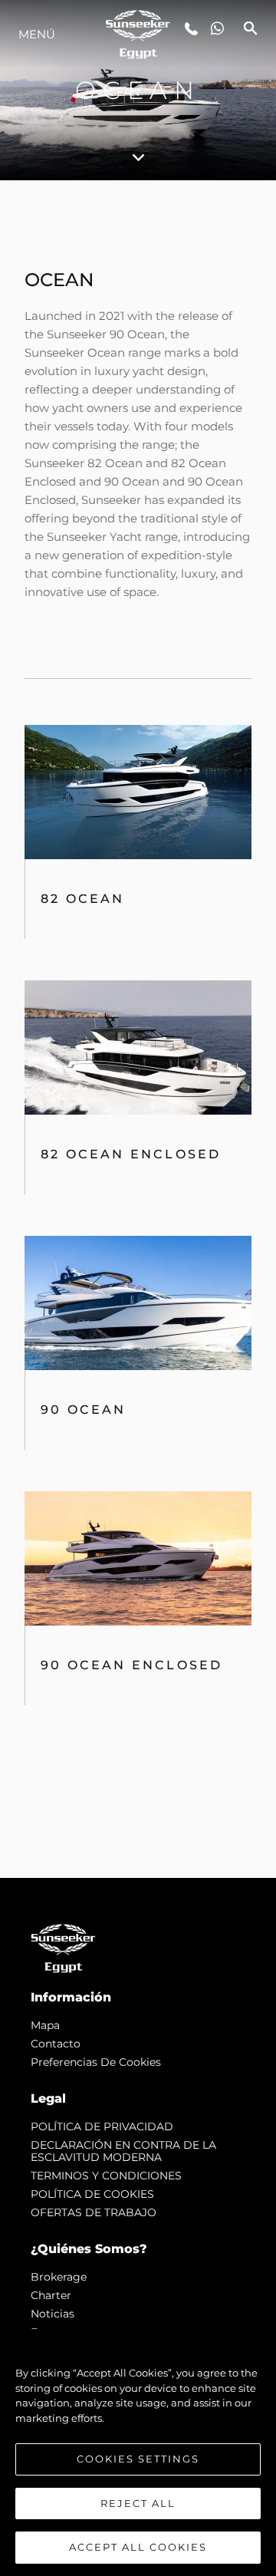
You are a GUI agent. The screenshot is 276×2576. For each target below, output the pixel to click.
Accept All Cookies (138, 2547)
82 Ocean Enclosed (131, 1154)
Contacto (56, 2044)
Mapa (45, 2025)
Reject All (138, 2503)
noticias (53, 2314)
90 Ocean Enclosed (131, 1665)
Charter (51, 2295)
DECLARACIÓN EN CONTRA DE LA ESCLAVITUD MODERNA (123, 2151)
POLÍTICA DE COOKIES (92, 2194)
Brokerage (59, 2277)
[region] (138, 2452)
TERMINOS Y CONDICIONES (106, 2176)
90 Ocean (84, 1410)
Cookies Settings (138, 2459)
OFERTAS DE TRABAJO (94, 2212)
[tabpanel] (138, 1029)
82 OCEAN (83, 899)
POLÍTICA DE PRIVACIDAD (102, 2126)
